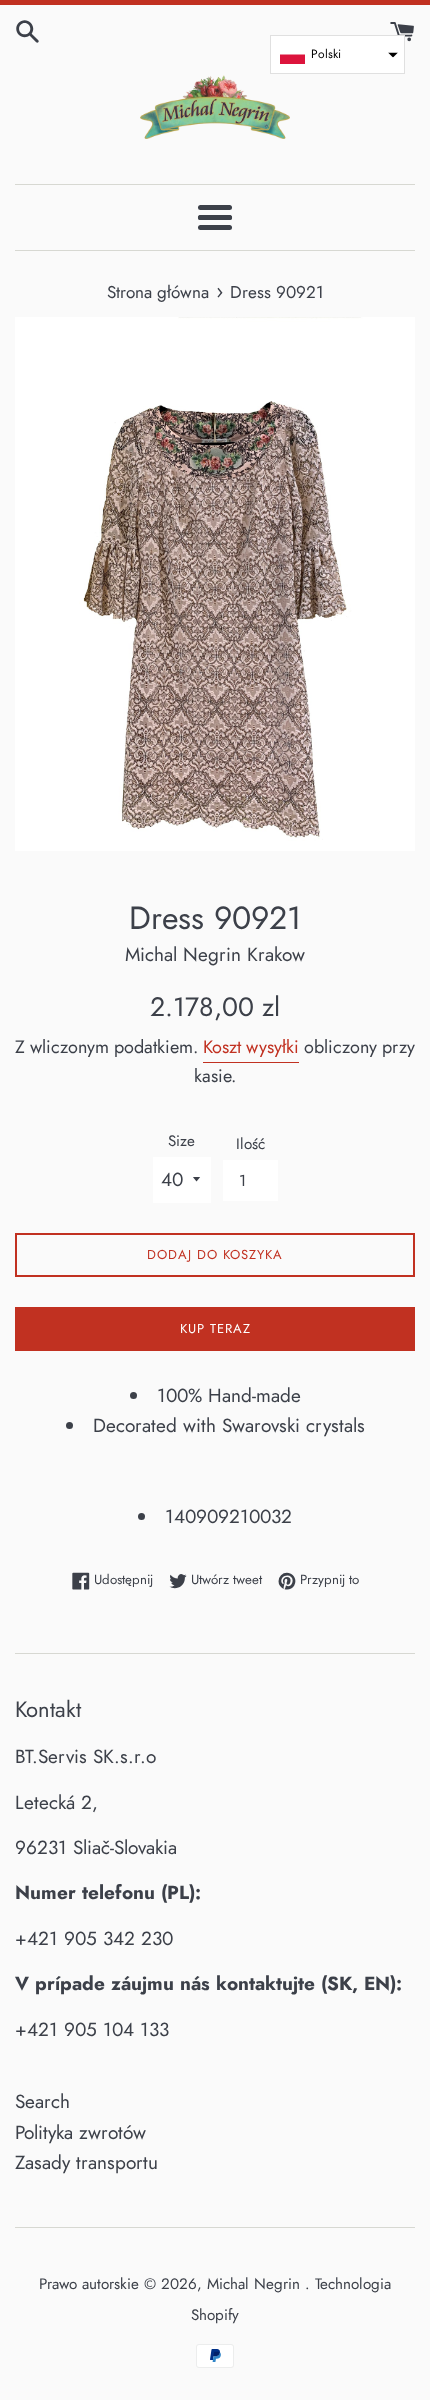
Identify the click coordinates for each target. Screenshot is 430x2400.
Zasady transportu (86, 2162)
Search (42, 2101)
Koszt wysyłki (251, 1047)
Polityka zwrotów (80, 2132)
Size (181, 1141)
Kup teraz (215, 1328)
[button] (337, 54)
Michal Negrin (256, 2284)
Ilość (250, 1144)
